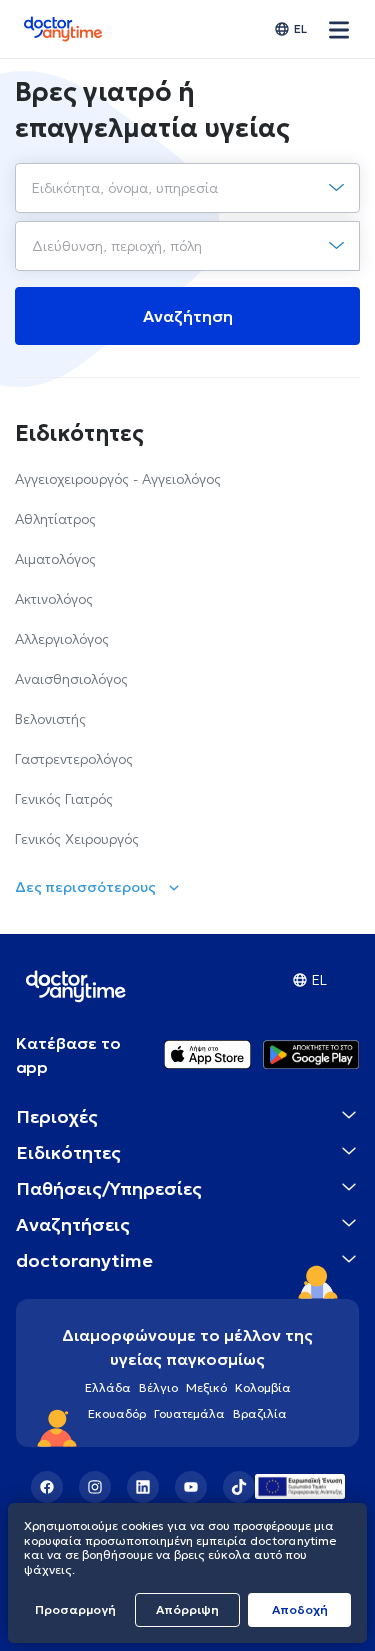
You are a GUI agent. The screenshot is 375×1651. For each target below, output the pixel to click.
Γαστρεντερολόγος (74, 759)
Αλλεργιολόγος (62, 639)
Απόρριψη (187, 1609)
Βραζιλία (260, 1413)
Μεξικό (206, 1387)
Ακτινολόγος (54, 599)
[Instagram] (95, 1487)
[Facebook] (47, 1487)
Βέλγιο (158, 1387)
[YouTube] (191, 1487)
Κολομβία (263, 1387)
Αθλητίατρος (55, 519)
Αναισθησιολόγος (71, 679)
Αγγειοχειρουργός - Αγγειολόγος (118, 479)
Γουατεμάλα (189, 1413)
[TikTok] (239, 1487)
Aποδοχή (300, 1609)
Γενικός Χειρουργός (77, 839)
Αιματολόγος (55, 559)
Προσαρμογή (75, 1609)
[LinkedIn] (143, 1487)
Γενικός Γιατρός (64, 799)
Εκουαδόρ (117, 1413)
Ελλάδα (108, 1387)
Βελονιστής (50, 719)
